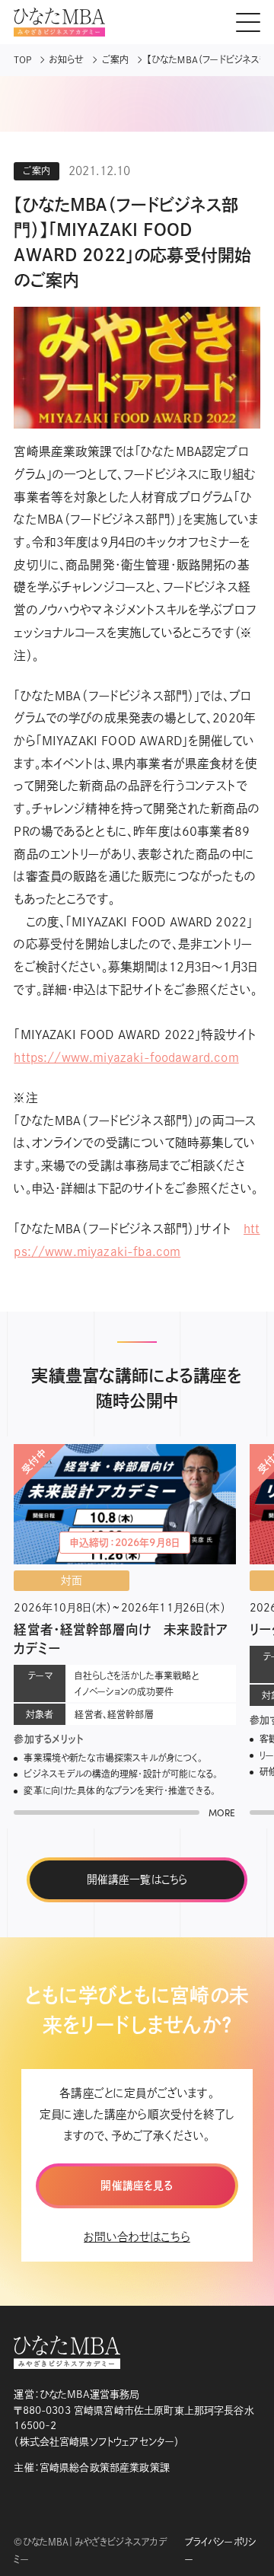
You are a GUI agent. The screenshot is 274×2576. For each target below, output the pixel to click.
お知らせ (67, 59)
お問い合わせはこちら (137, 2237)
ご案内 (115, 59)
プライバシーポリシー (221, 2550)
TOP (22, 59)
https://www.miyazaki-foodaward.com (126, 1057)
